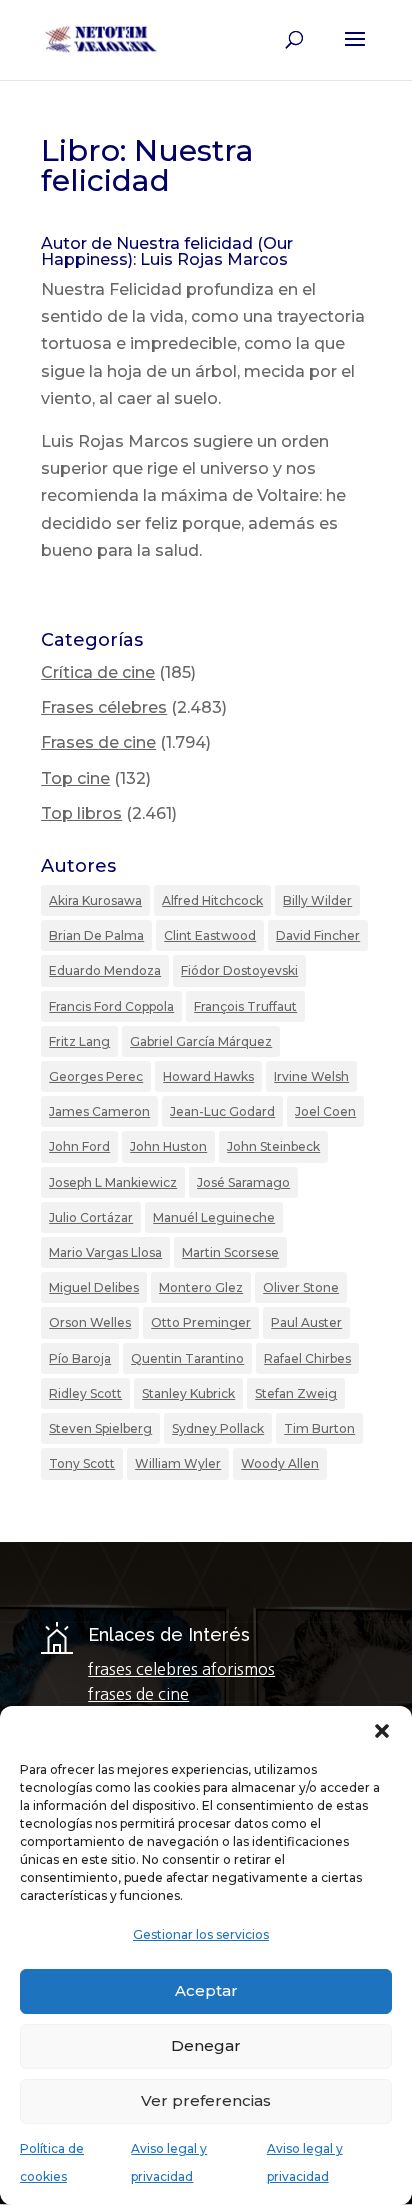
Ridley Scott (85, 1393)
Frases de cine (98, 742)
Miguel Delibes (94, 1287)
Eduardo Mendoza (105, 970)
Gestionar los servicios (201, 1934)
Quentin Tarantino (187, 1358)
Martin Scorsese (230, 1252)
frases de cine (138, 1694)
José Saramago (243, 1182)
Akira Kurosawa (95, 900)
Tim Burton (319, 1428)
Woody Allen (280, 1463)
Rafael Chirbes (307, 1358)
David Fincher (318, 935)
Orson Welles (90, 1322)
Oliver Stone (301, 1287)
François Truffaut (245, 1006)
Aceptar (206, 1990)
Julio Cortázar (91, 1217)
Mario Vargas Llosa (105, 1252)
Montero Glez (201, 1287)
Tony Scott (82, 1463)
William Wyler (178, 1463)
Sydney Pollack (218, 1428)
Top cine (75, 778)
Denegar (206, 2045)
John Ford (79, 1146)
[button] (382, 1731)
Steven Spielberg (100, 1428)
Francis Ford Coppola (111, 1006)
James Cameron (99, 1111)
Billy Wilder (317, 900)
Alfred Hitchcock (212, 900)
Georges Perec (96, 1076)
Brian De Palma (96, 935)
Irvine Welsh (311, 1076)
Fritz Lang (79, 1041)
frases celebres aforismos (181, 1669)
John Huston (168, 1146)
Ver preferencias (206, 2100)
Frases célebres (104, 707)
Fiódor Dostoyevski (239, 970)
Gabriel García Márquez (201, 1041)
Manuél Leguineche (214, 1217)
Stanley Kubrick (188, 1393)
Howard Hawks (208, 1076)
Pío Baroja (80, 1358)
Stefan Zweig (296, 1393)
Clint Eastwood (210, 935)
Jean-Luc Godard (222, 1111)
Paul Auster (306, 1322)
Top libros (81, 813)
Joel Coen (325, 1111)
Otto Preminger (201, 1322)
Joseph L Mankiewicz (113, 1182)
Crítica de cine (98, 672)
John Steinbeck (273, 1146)
